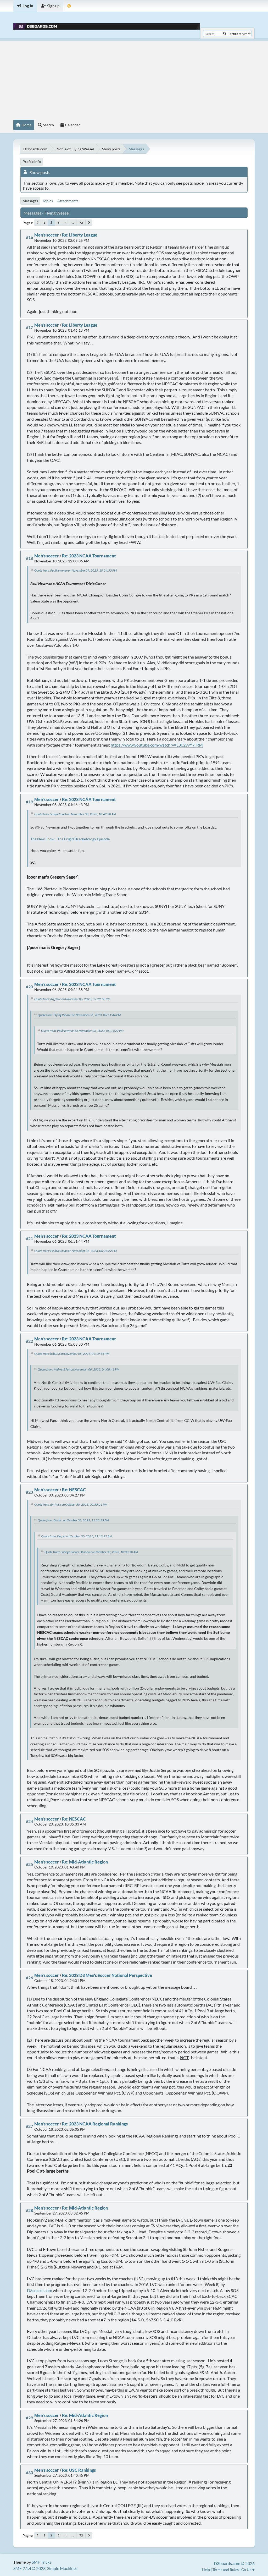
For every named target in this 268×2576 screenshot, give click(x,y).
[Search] (225, 34)
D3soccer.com (40, 2290)
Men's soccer (47, 235)
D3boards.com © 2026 (234, 2563)
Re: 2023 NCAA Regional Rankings (95, 2124)
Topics (48, 201)
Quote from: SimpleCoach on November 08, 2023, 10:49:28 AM (75, 814)
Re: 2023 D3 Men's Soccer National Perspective (107, 1975)
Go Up (247, 2570)
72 (81, 223)
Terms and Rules (226, 2570)
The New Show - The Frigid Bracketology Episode (70, 839)
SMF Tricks (41, 2562)
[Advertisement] (134, 78)
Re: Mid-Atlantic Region (85, 1862)
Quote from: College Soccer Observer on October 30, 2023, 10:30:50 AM (91, 1552)
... (73, 223)
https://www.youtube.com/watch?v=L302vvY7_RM (157, 745)
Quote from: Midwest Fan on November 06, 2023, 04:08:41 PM (79, 1369)
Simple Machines (62, 2568)
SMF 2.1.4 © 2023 (29, 2568)
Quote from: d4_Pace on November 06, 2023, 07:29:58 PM (72, 999)
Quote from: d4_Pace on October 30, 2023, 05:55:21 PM (71, 1505)
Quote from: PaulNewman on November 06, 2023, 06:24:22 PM (82, 1031)
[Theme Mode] (69, 6)
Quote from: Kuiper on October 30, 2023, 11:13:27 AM (77, 1536)
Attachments (68, 201)
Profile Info (32, 161)
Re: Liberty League (80, 235)
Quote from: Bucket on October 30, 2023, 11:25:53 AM (73, 1520)
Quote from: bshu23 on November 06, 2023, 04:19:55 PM (72, 1354)
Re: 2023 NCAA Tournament (89, 556)
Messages (30, 201)
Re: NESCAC (74, 1490)
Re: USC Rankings (79, 2470)
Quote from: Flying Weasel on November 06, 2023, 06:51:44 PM (79, 1015)
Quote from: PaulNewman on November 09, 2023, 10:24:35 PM (76, 570)
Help (206, 2570)
